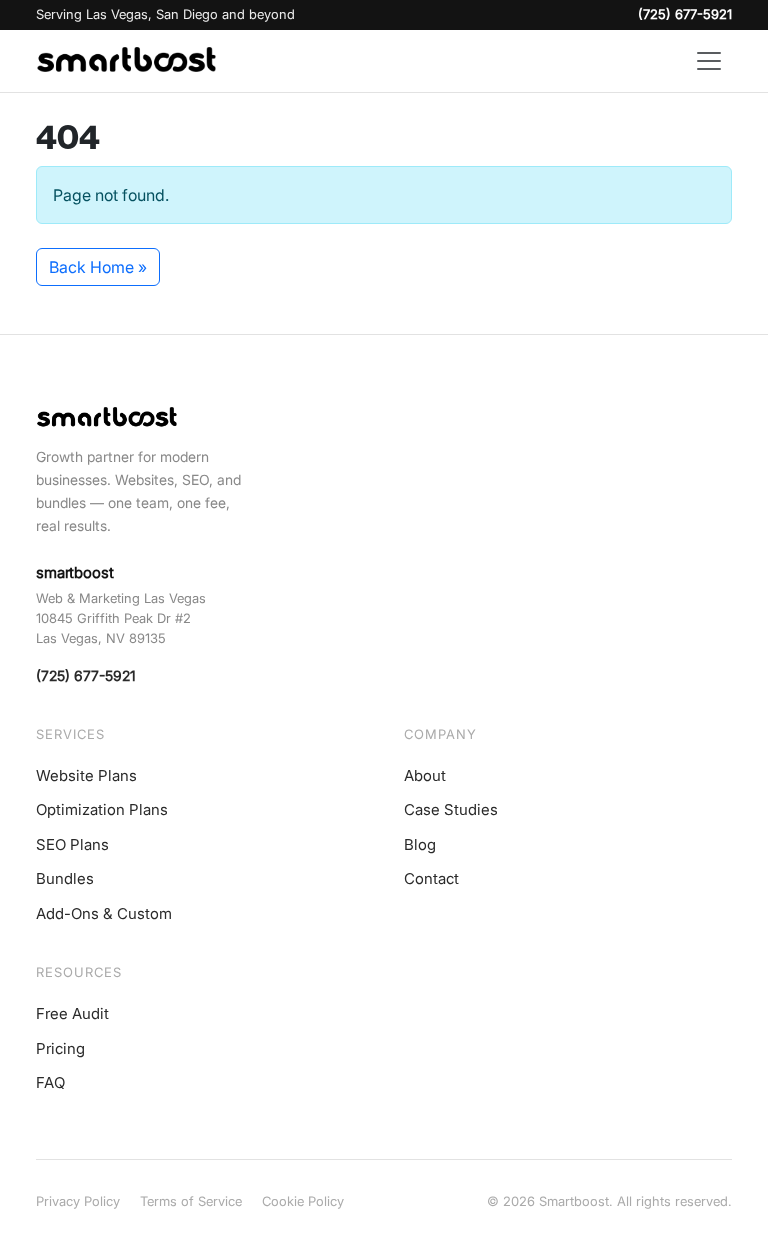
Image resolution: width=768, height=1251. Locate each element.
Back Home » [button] (98, 267)
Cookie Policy (303, 1201)
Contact (431, 878)
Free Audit (72, 1013)
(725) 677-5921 (685, 14)
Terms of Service (191, 1201)
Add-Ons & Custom (104, 913)
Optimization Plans (102, 809)
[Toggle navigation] (709, 61)
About (425, 775)
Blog (420, 844)
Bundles (65, 878)
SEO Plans (72, 844)
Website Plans (86, 775)
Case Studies (451, 809)
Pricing (60, 1048)
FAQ (50, 1082)
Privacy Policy (78, 1201)
